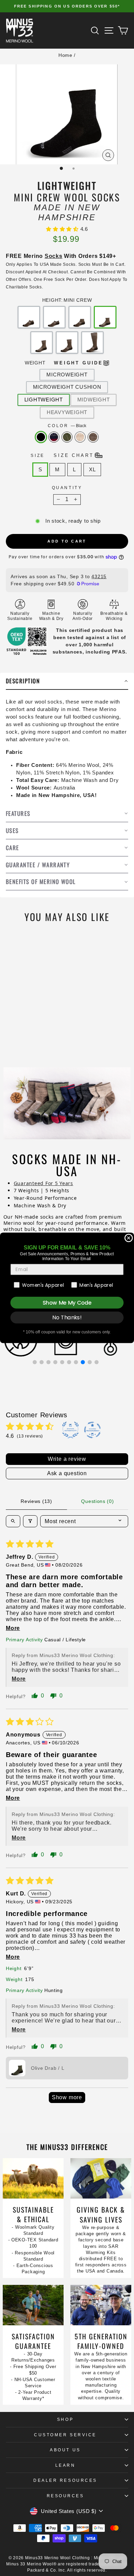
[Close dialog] (129, 1238)
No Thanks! (67, 1318)
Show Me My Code (67, 1303)
